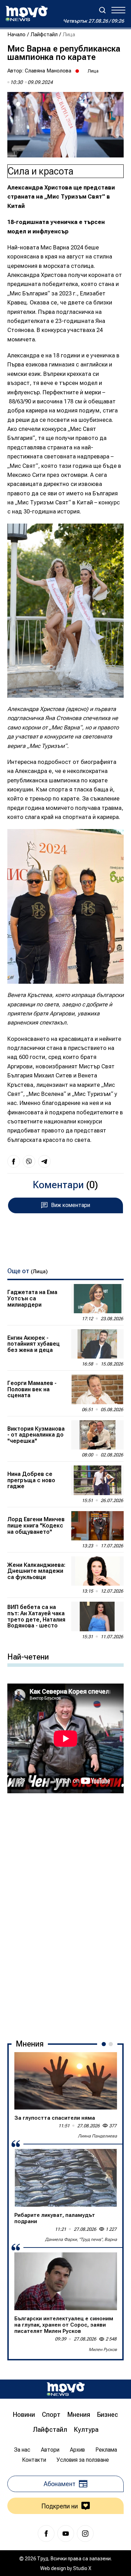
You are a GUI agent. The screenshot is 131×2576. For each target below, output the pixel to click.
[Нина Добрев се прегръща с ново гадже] (97, 1480)
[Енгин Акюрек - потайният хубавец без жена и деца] (97, 1344)
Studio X (82, 2568)
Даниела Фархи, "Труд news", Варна (81, 2240)
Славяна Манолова (48, 71)
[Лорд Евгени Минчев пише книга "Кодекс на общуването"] (97, 1526)
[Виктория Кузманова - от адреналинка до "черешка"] (97, 1435)
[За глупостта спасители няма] (66, 2081)
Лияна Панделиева (97, 2136)
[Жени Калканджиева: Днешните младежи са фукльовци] (97, 1571)
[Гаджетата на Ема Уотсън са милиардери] (97, 1299)
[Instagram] (85, 2534)
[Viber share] (29, 1161)
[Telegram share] (44, 1161)
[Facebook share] (14, 1161)
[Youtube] (66, 2534)
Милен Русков (103, 2350)
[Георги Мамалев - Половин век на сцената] (97, 1389)
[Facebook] (46, 2534)
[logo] (27, 14)
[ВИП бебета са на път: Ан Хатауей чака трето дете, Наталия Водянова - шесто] (97, 1616)
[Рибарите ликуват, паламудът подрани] (66, 2178)
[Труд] (66, 2389)
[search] (102, 10)
